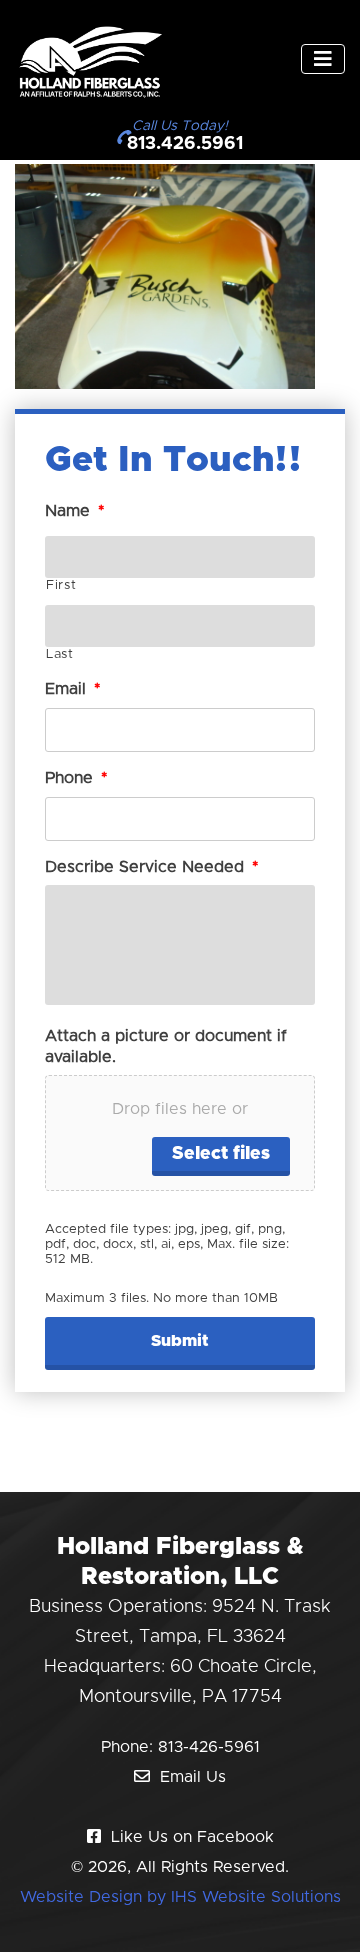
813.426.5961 (185, 144)
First (61, 585)
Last (60, 654)
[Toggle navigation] (323, 59)
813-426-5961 (209, 1747)
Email (73, 689)
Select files (221, 1154)
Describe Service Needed (152, 867)
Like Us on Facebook (192, 1837)
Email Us (193, 1777)
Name (75, 511)
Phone (76, 778)
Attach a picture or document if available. (166, 1046)
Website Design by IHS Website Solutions (180, 1897)
